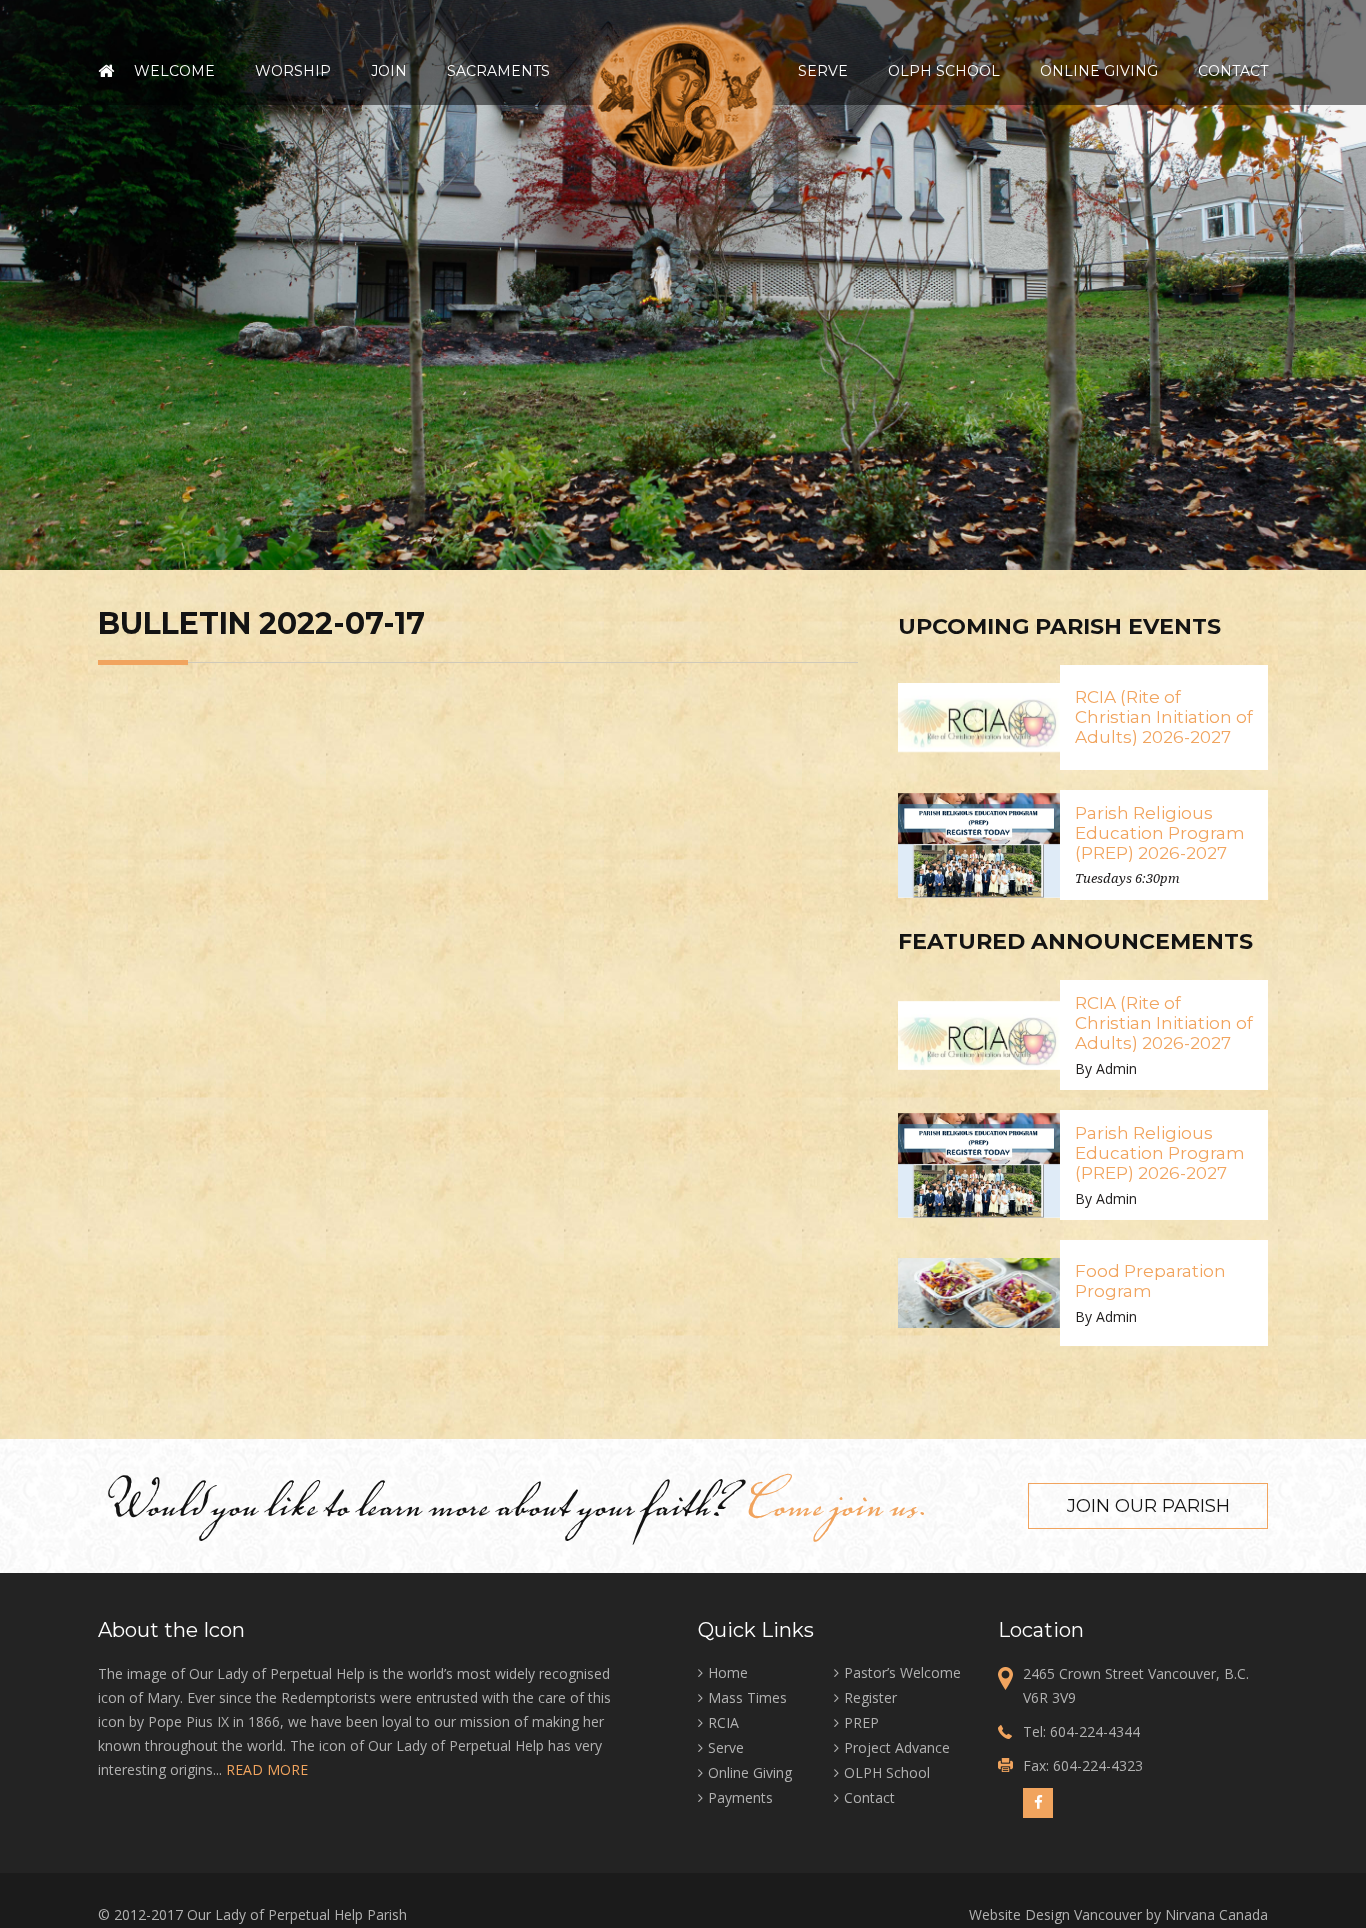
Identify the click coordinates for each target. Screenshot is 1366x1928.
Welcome (174, 71)
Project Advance (897, 1747)
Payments (740, 1797)
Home (106, 71)
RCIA (723, 1722)
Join (389, 71)
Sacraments (498, 71)
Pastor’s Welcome (902, 1672)
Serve (823, 71)
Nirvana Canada (1216, 1914)
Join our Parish (1148, 1506)
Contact (1233, 71)
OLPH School (944, 71)
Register (870, 1697)
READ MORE (267, 1769)
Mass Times (747, 1697)
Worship (293, 71)
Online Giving (1099, 71)
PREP (861, 1722)
